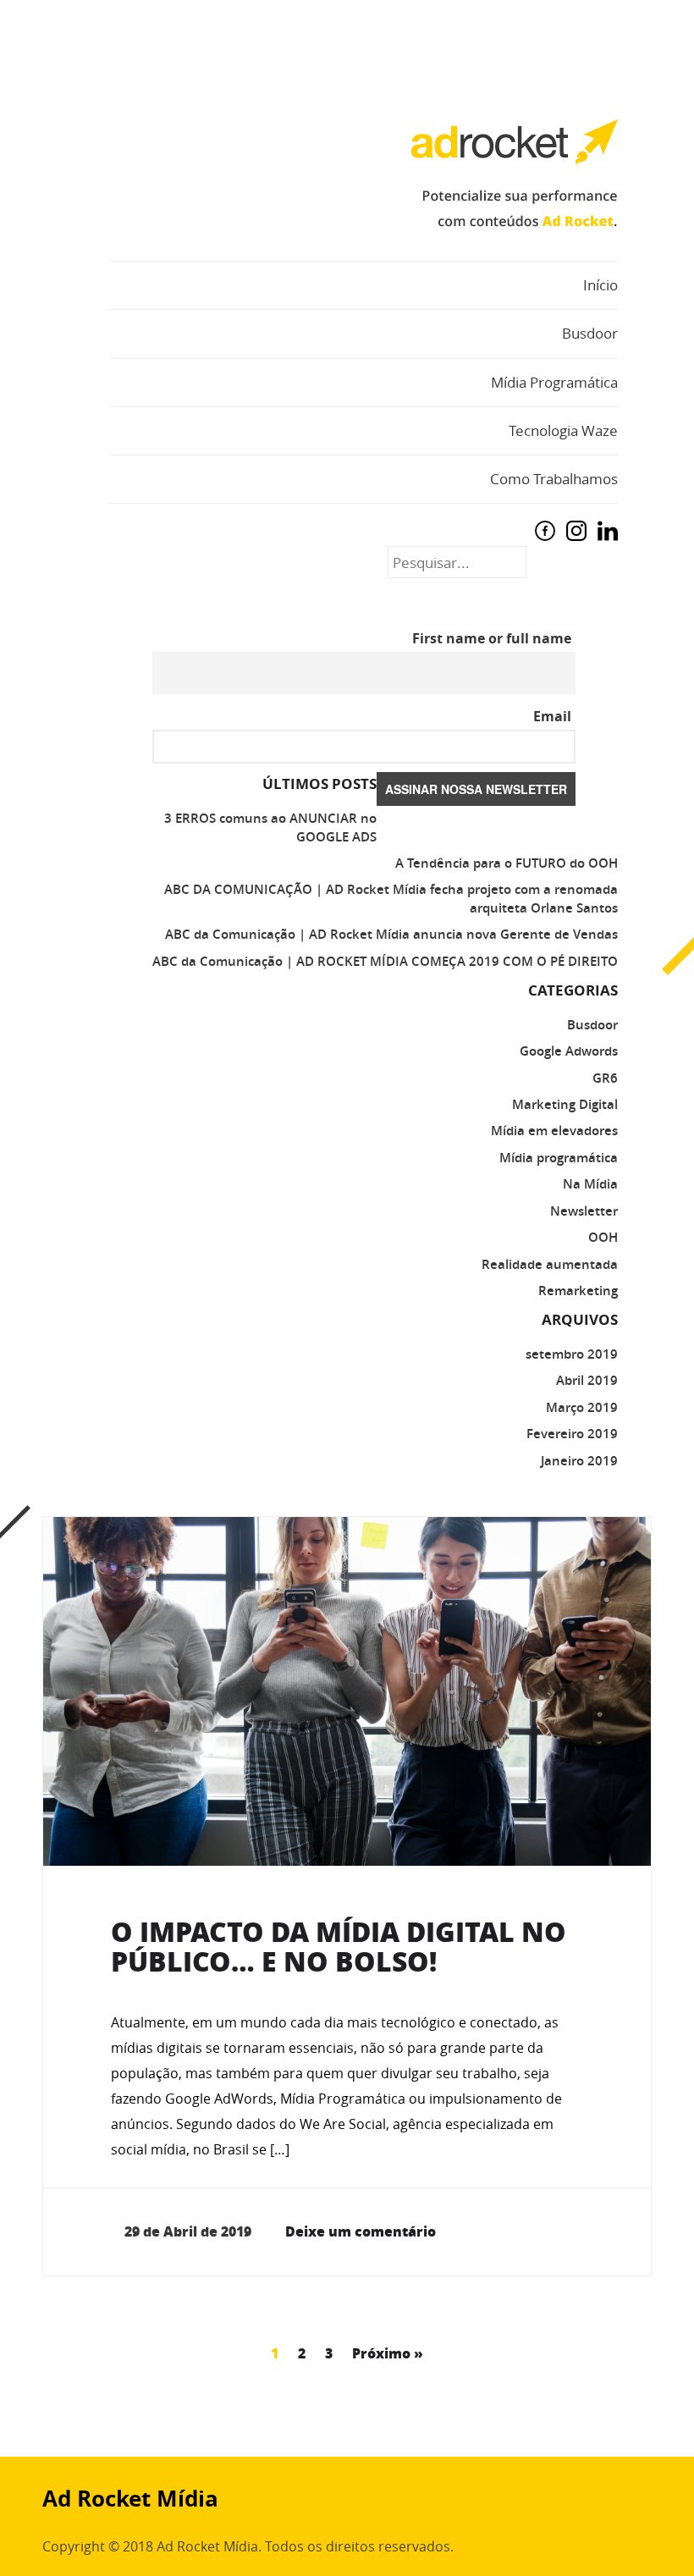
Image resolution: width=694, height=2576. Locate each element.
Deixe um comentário (361, 2231)
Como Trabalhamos (554, 479)
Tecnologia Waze (563, 430)
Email (552, 716)
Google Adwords (569, 1051)
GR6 (605, 1078)
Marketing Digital (565, 1104)
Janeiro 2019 (579, 1461)
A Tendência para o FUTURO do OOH (507, 863)
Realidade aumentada (550, 1264)
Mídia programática (559, 1158)
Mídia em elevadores (554, 1131)
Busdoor (590, 333)
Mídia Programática (554, 382)
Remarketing (578, 1291)
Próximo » (388, 2353)
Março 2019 (582, 1407)
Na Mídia (590, 1184)
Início (600, 285)
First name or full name (492, 638)
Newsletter (584, 1211)
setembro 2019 (572, 1354)
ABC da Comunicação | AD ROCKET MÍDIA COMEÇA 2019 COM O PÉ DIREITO (385, 961)
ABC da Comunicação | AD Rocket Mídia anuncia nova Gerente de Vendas (391, 934)
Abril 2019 (587, 1380)
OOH (603, 1237)
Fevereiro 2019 (572, 1434)
